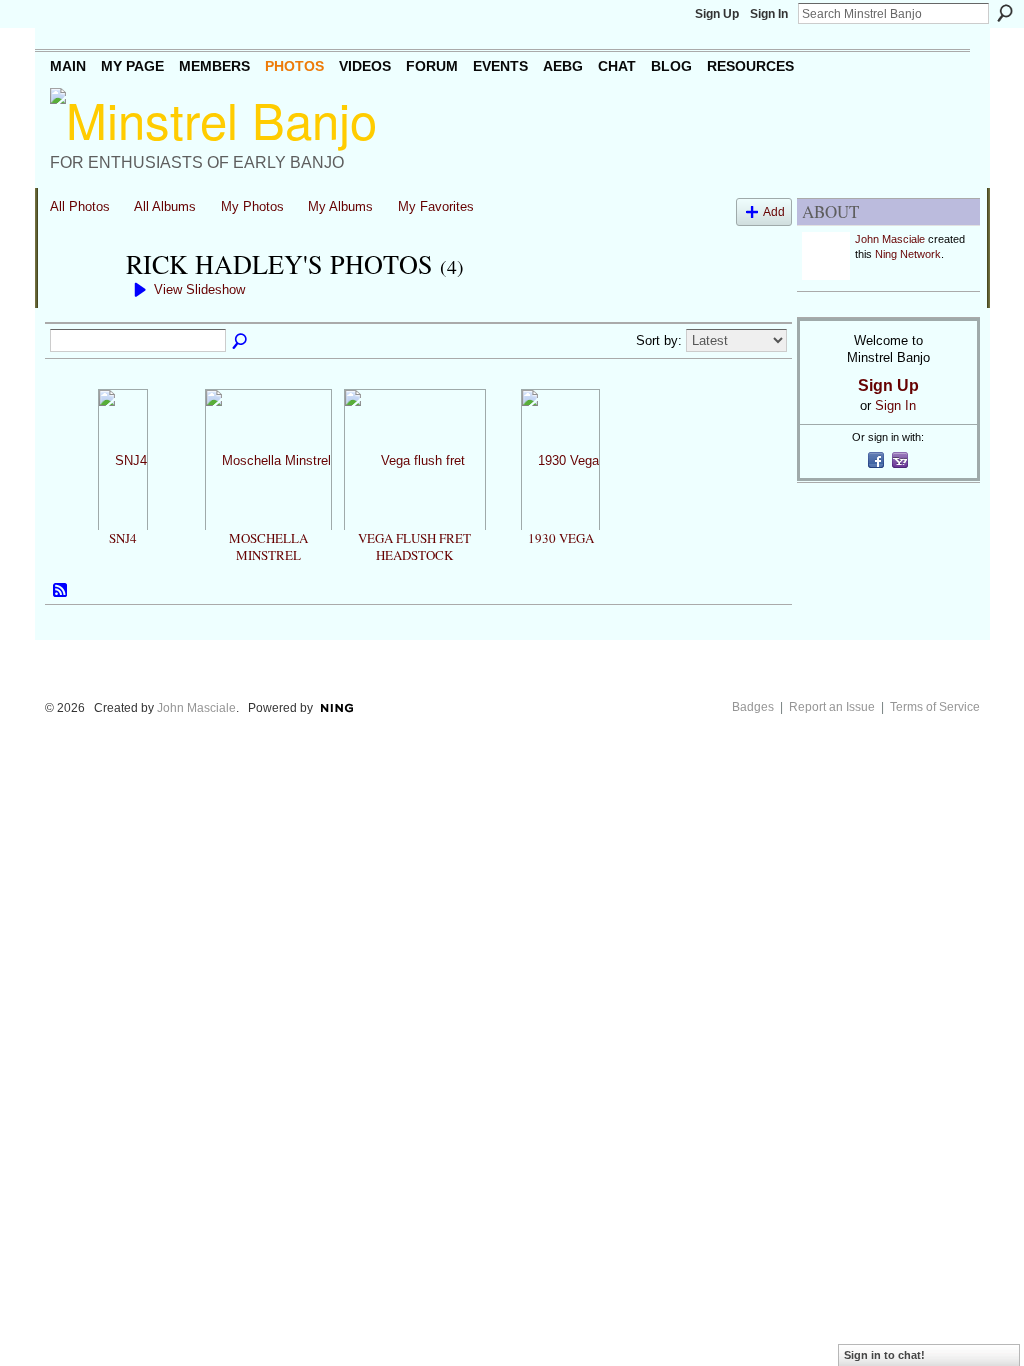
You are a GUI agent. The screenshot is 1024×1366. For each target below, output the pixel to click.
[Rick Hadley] (82, 300)
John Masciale (890, 239)
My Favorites (436, 206)
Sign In (769, 14)
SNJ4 (123, 538)
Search (1005, 13)
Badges (753, 707)
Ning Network (908, 254)
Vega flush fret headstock (414, 546)
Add (774, 211)
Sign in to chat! (884, 1355)
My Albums (340, 206)
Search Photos (241, 342)
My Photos (252, 206)
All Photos (80, 206)
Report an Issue (832, 707)
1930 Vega (561, 538)
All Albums (165, 206)
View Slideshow (199, 289)
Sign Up (717, 14)
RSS (61, 591)
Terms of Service (935, 707)
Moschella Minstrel (268, 546)
